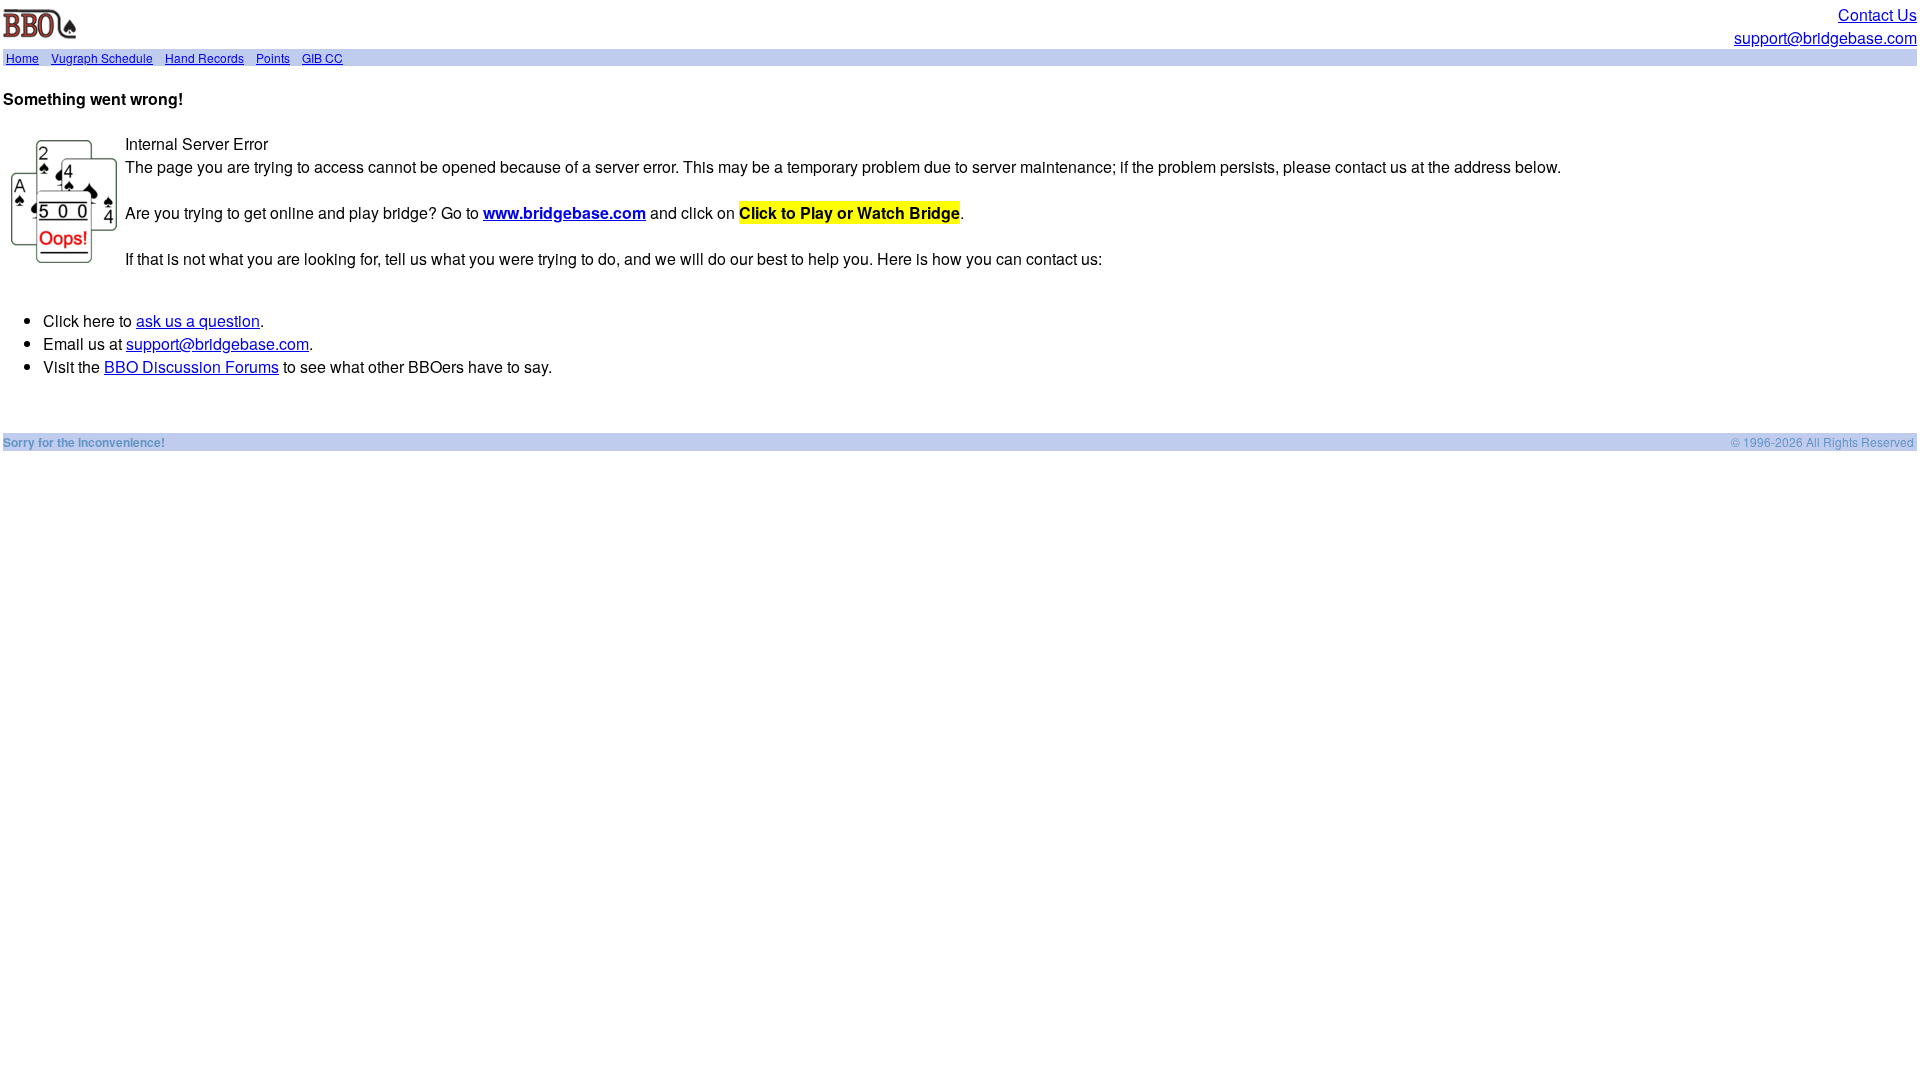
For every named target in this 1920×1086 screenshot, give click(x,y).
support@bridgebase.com (1825, 37)
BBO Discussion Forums (191, 366)
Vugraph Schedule (102, 57)
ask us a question (198, 320)
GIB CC (322, 57)
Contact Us (1877, 14)
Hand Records (204, 57)
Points (273, 57)
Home (22, 57)
